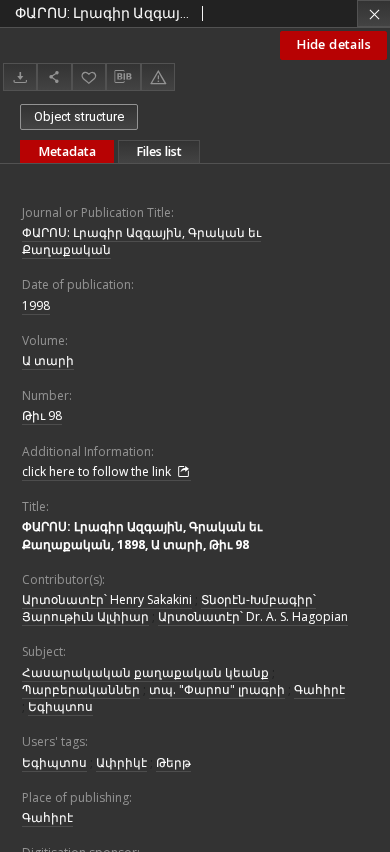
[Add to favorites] (89, 76)
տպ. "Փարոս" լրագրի (217, 689)
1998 (36, 305)
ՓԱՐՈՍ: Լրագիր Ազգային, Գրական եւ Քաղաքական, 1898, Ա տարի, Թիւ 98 (142, 535)
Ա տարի (48, 360)
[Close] (373, 13)
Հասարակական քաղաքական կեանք (145, 672)
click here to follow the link (98, 471)
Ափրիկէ (121, 762)
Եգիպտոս (60, 706)
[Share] (54, 76)
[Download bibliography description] (123, 77)
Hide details (333, 44)
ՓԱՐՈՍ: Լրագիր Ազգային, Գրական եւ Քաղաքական (141, 241)
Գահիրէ (319, 689)
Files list (159, 151)
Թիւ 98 (42, 415)
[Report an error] (158, 76)
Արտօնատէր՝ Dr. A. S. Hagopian (253, 616)
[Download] (20, 76)
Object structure (79, 116)
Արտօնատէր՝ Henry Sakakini (107, 599)
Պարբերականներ (81, 689)
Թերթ (173, 762)
